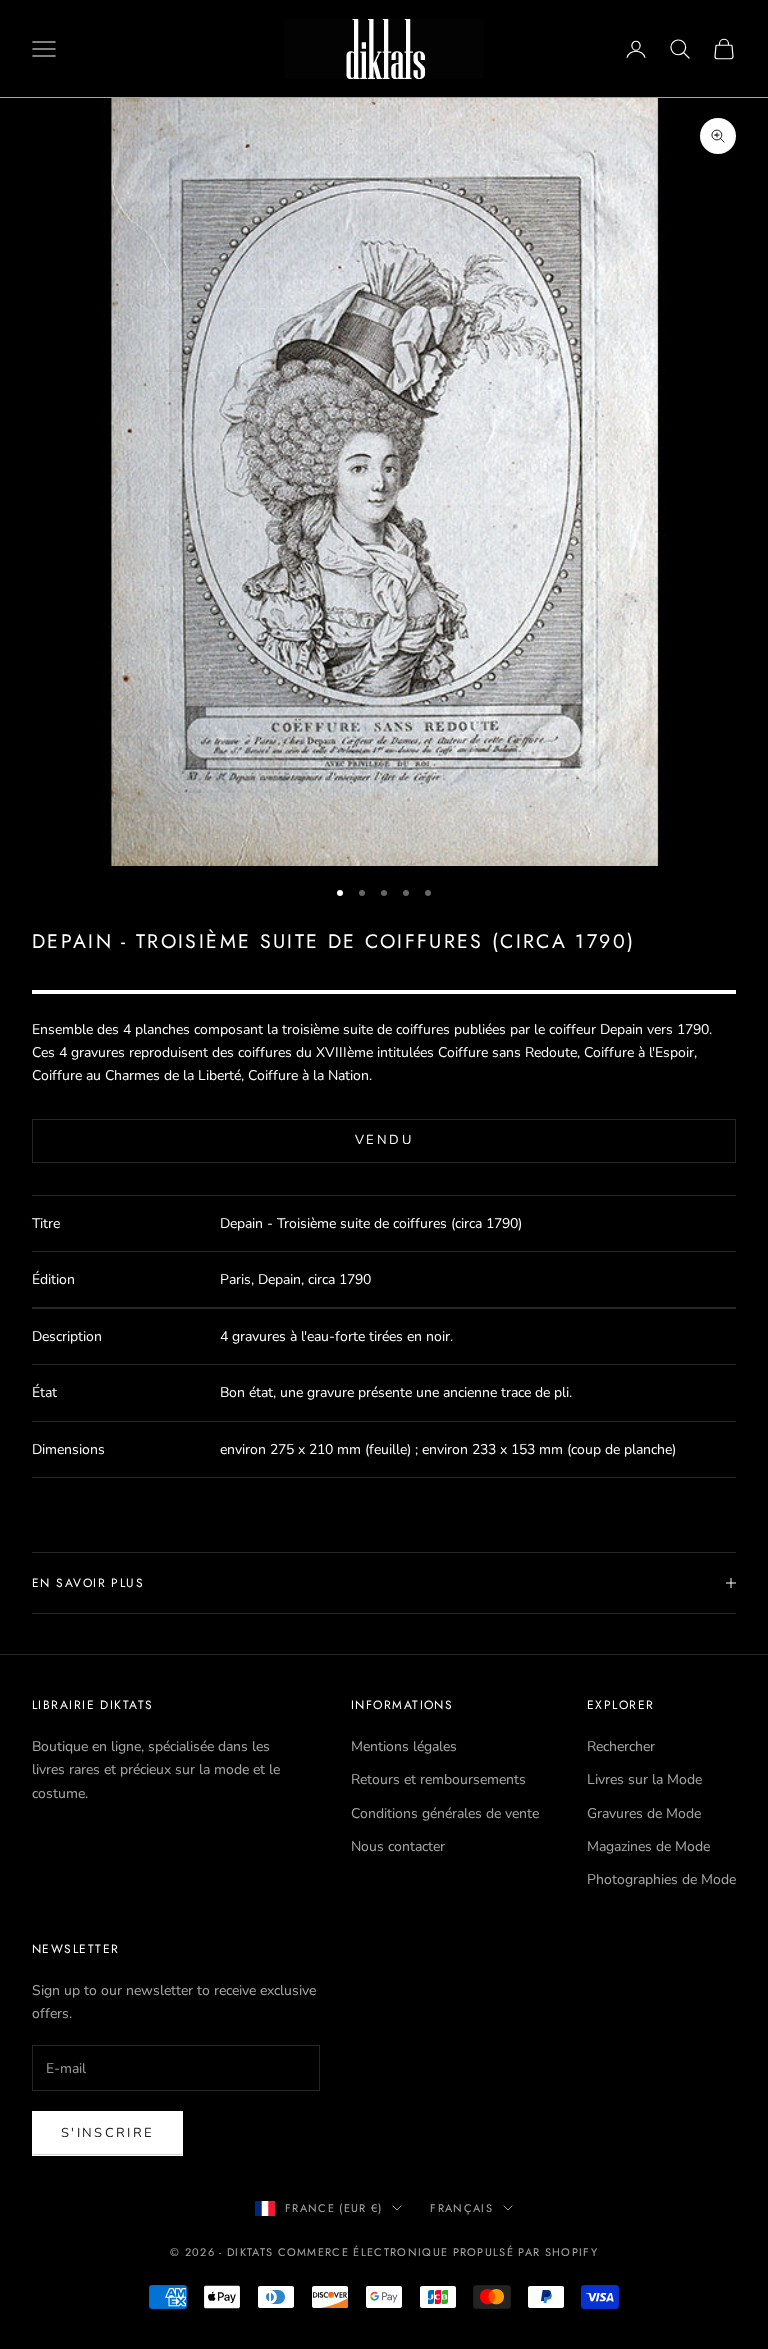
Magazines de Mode (648, 1846)
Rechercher (621, 1746)
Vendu (384, 1140)
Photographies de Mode (661, 1879)
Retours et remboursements (438, 1779)
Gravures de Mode (644, 1813)
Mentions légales (404, 1746)
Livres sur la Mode (644, 1779)
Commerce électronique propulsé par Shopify (438, 2252)
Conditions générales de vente (445, 1813)
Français (461, 2208)
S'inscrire (107, 2133)
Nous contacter (398, 1846)
